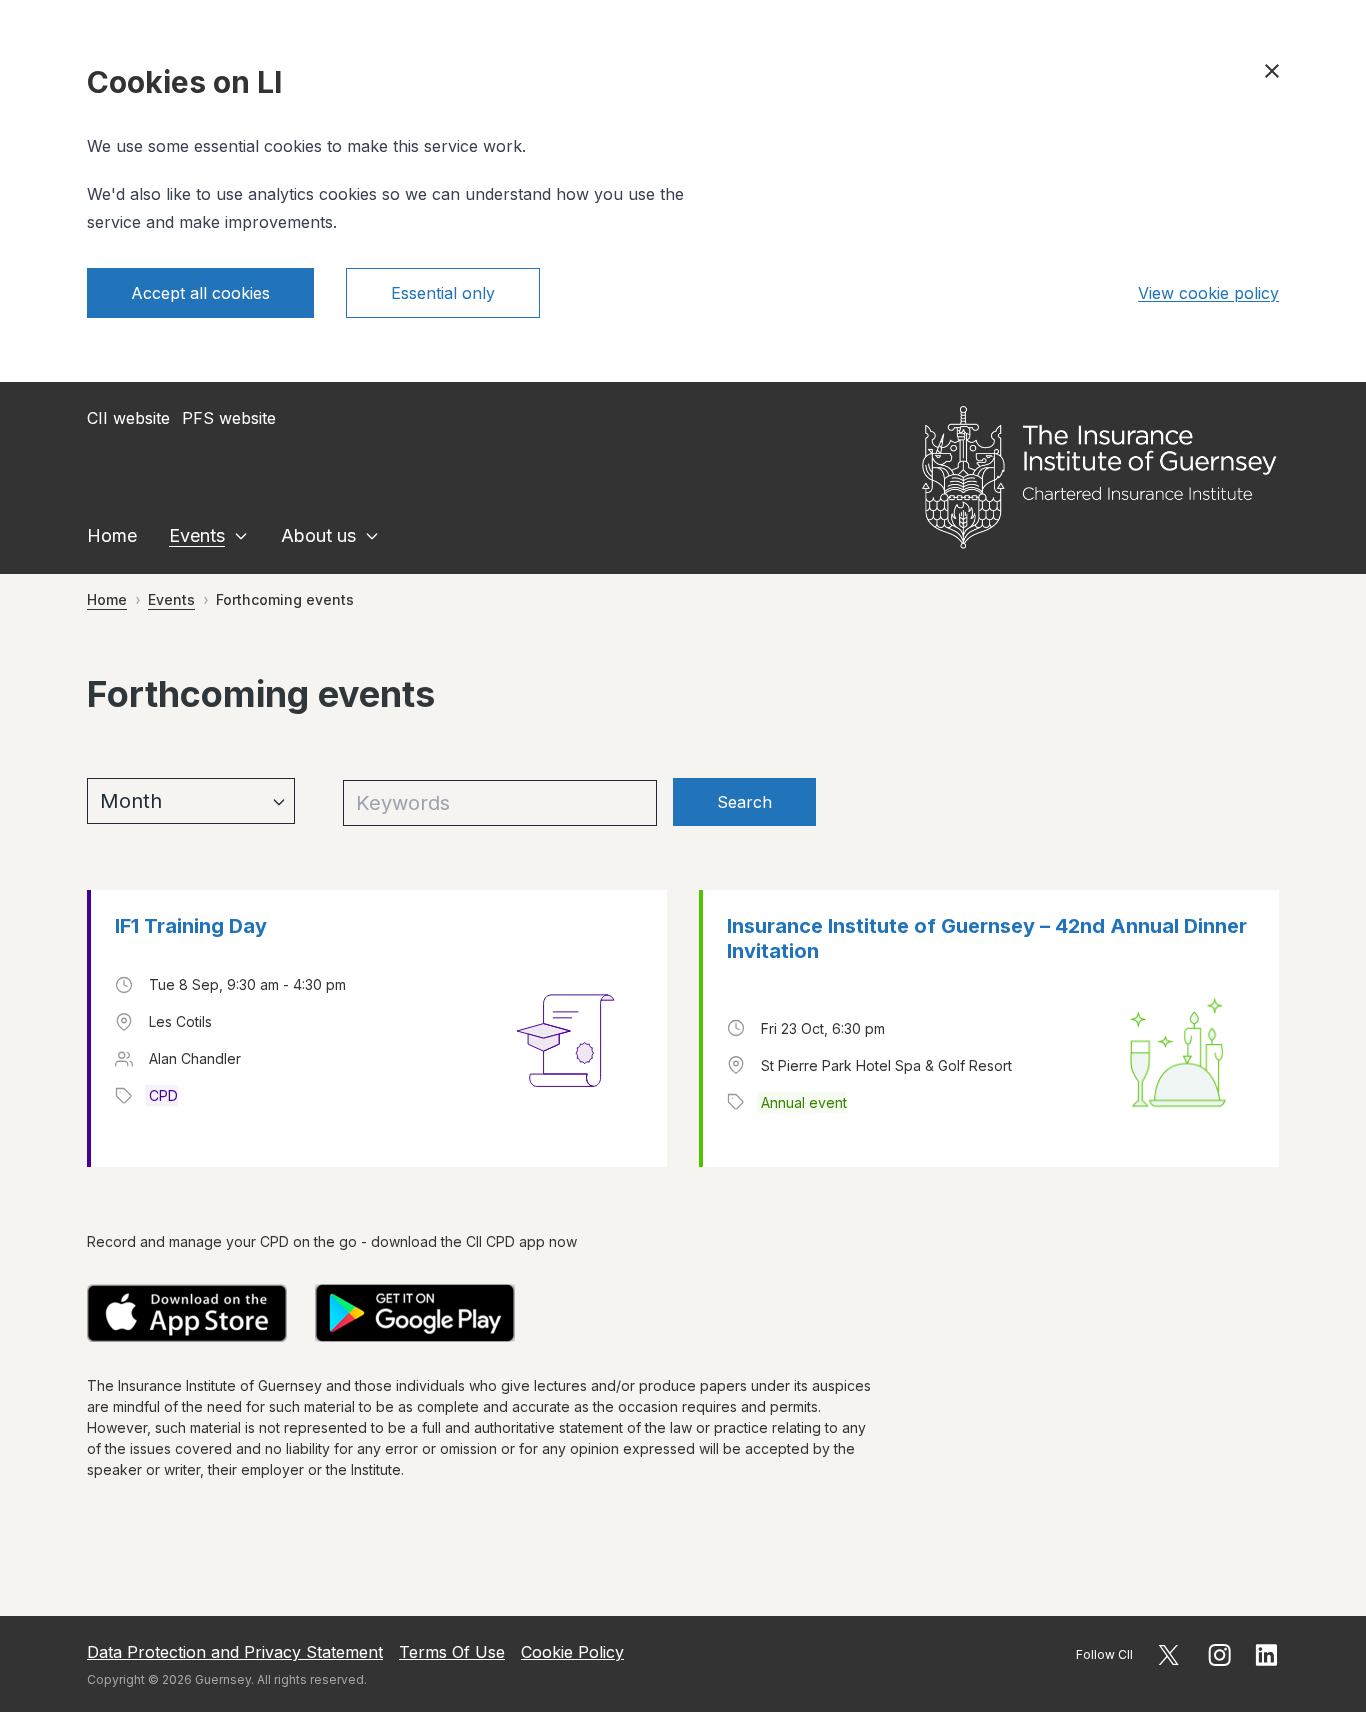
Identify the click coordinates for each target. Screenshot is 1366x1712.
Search (744, 802)
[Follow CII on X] (1168, 1655)
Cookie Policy (572, 1652)
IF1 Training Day (191, 926)
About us (318, 535)
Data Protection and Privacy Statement (235, 1652)
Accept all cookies (200, 293)
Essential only (443, 293)
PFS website (229, 418)
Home (112, 535)
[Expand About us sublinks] (372, 536)
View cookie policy (1208, 293)
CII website (128, 418)
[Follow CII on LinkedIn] (1267, 1655)
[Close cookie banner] (1272, 71)
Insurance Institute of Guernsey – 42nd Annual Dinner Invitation (987, 938)
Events (197, 535)
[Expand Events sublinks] (241, 536)
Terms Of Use (452, 1652)
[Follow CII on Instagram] (1219, 1655)
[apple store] (187, 1313)
